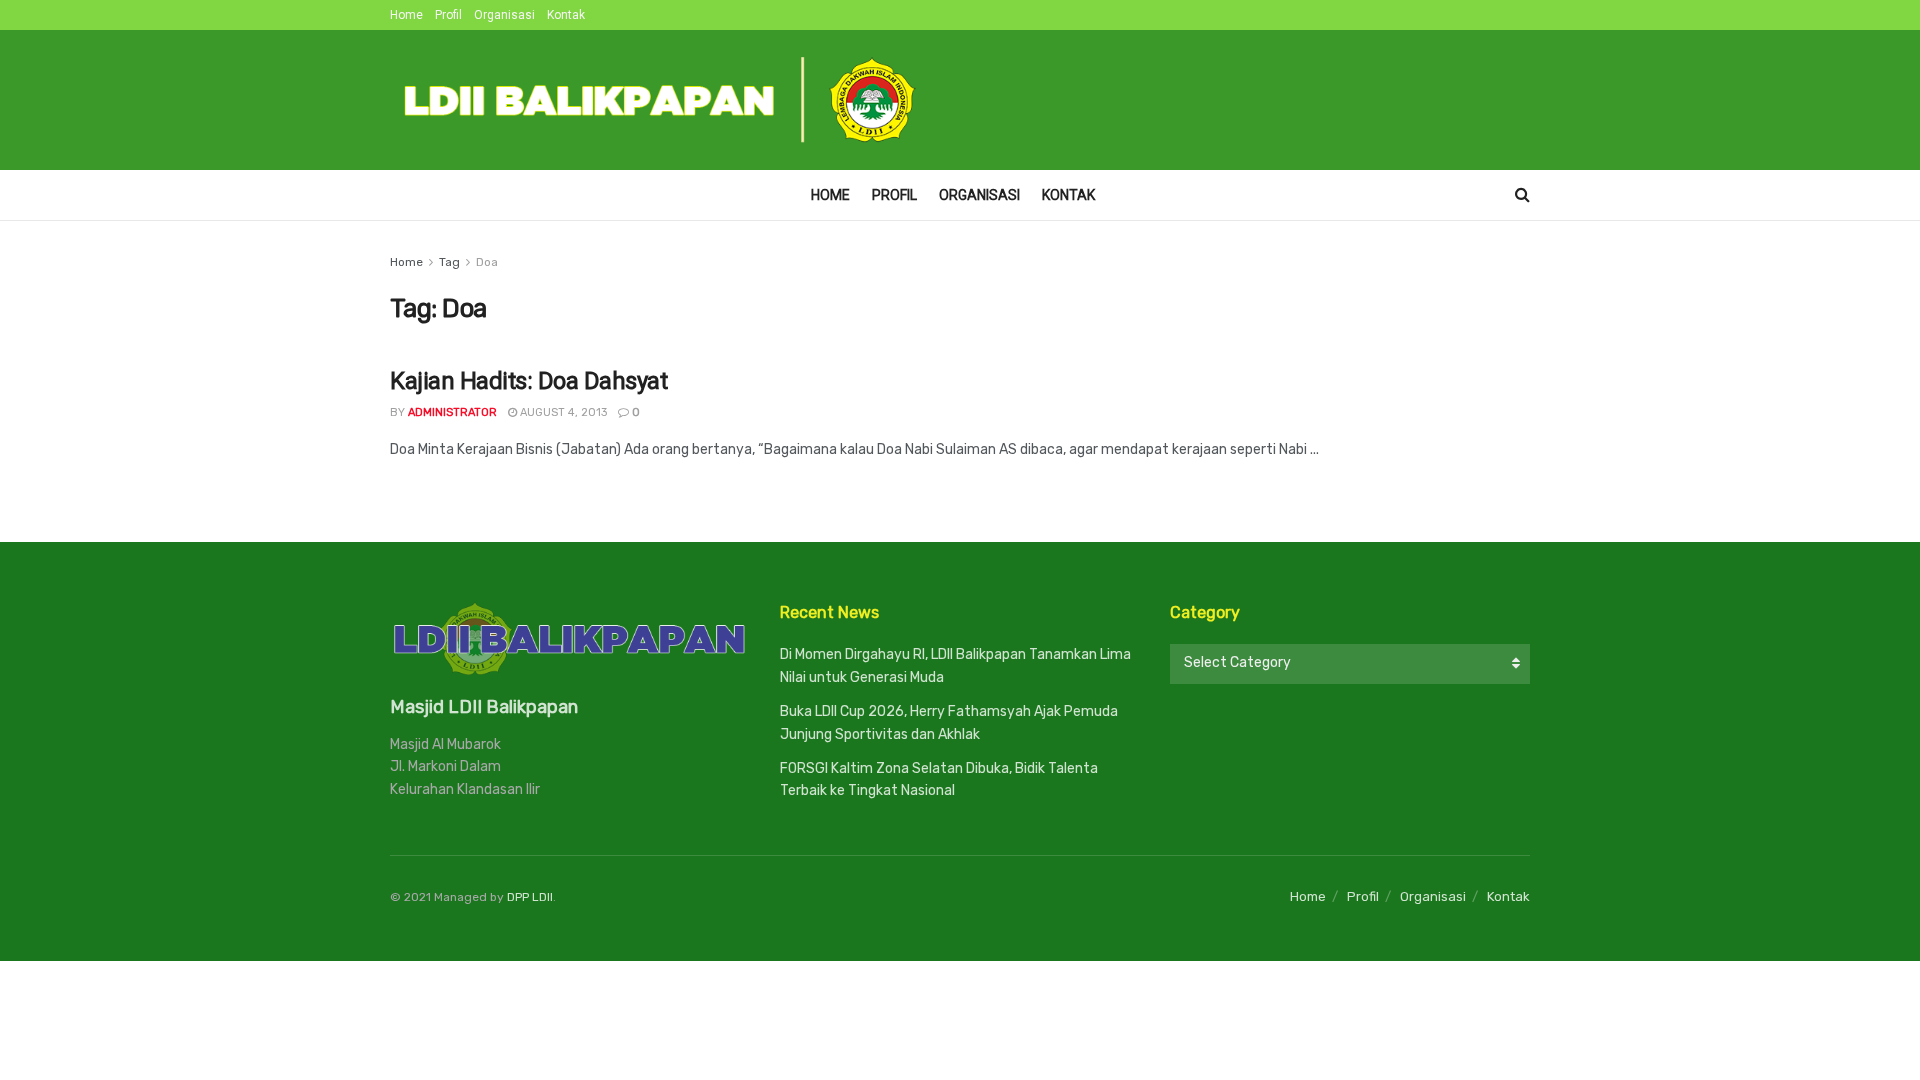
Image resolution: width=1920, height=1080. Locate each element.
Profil (448, 15)
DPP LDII (530, 897)
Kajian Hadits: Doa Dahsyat (529, 381)
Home (406, 15)
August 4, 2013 (562, 412)
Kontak (566, 15)
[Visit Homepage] (661, 100)
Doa (487, 262)
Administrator (452, 412)
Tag (449, 262)
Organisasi (504, 15)
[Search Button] (1522, 195)
